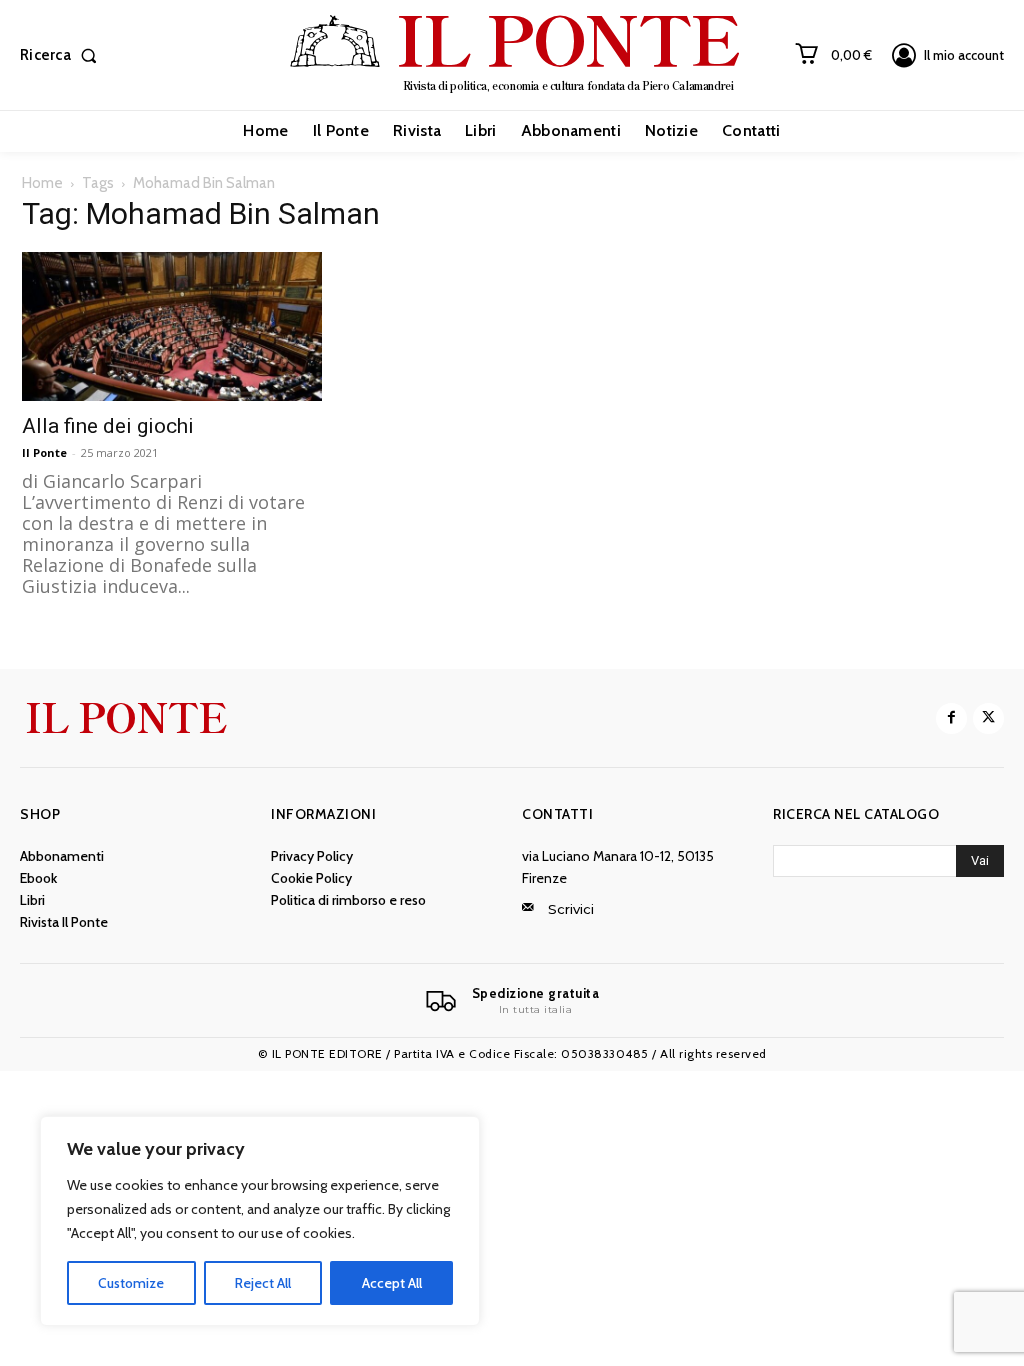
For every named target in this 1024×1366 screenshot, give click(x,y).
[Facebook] (951, 718)
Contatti (557, 814)
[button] (62, 55)
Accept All (392, 1283)
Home (42, 183)
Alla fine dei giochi (108, 426)
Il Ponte (44, 452)
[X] (988, 718)
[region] (260, 1221)
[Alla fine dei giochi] (172, 326)
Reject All (263, 1283)
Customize (131, 1283)
